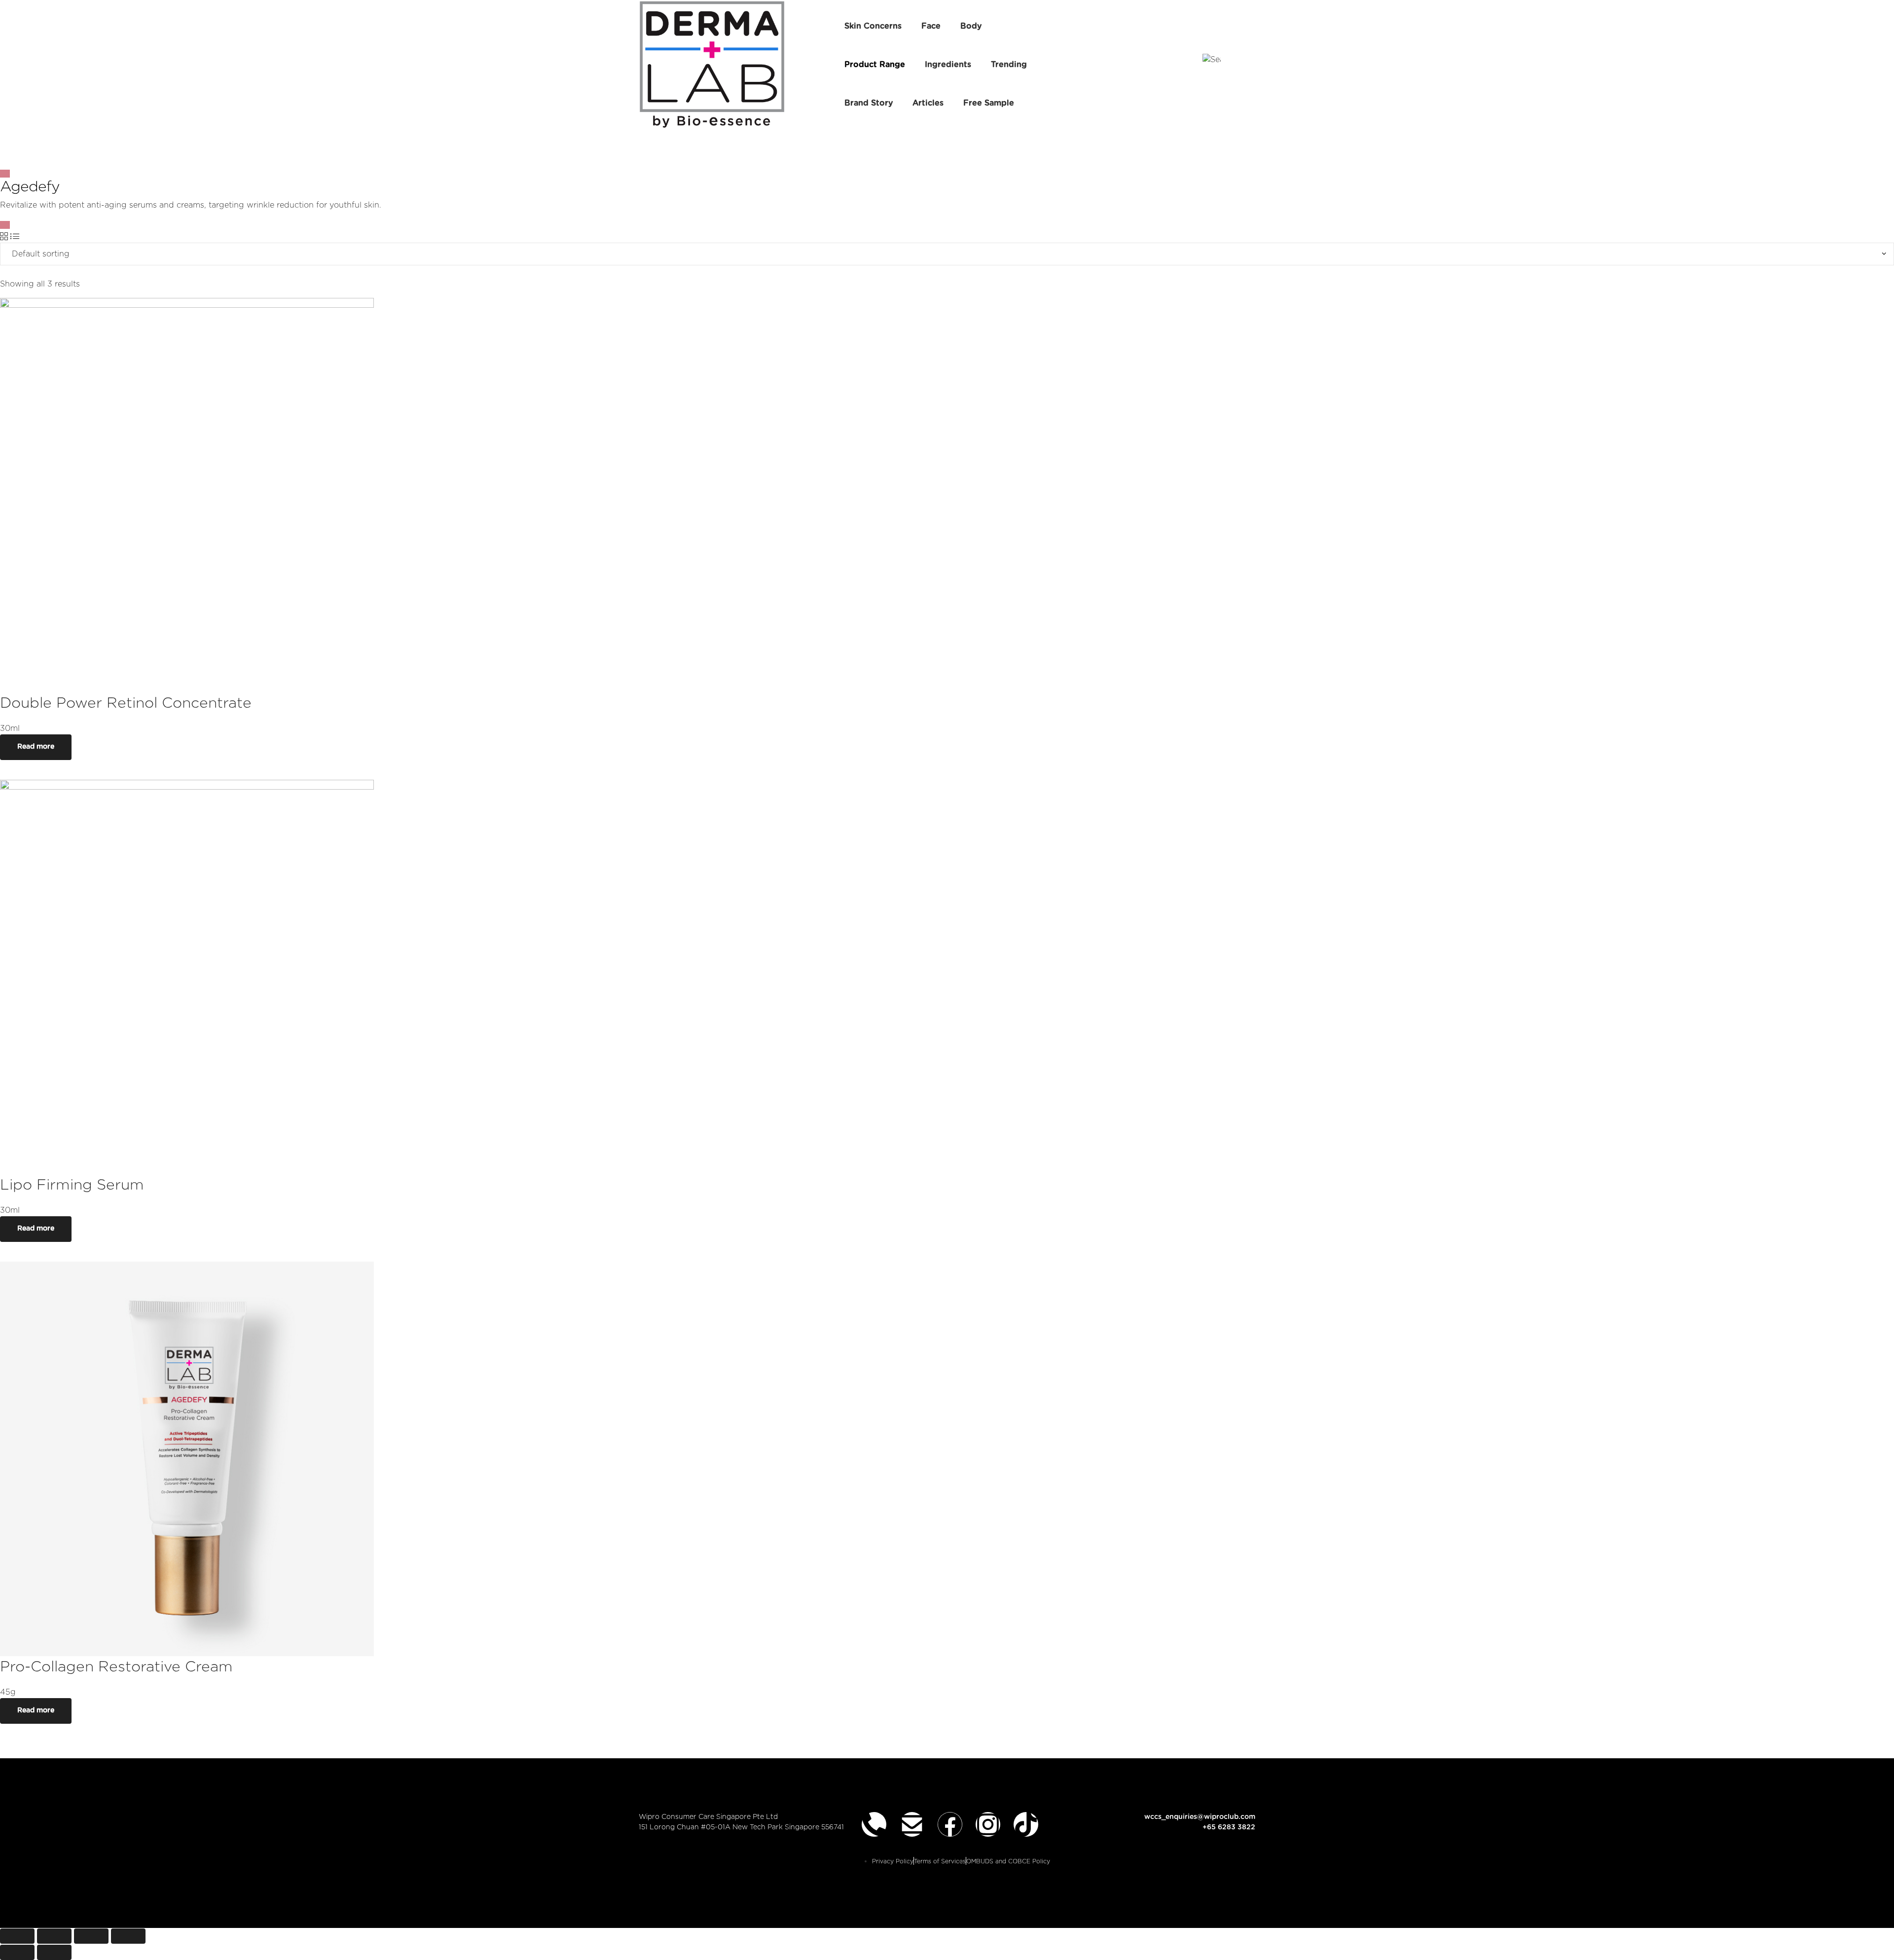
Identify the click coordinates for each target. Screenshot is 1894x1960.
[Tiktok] (1026, 1824)
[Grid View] (4, 237)
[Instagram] (988, 1824)
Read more (36, 747)
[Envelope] (912, 1824)
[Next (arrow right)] (54, 1952)
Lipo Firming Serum (72, 1185)
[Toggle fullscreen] (91, 1936)
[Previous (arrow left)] (17, 1952)
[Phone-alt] (874, 1824)
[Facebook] (950, 1824)
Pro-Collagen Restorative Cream (116, 1667)
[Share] (54, 1936)
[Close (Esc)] (17, 1936)
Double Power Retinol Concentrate (126, 703)
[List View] (15, 237)
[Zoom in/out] (128, 1936)
